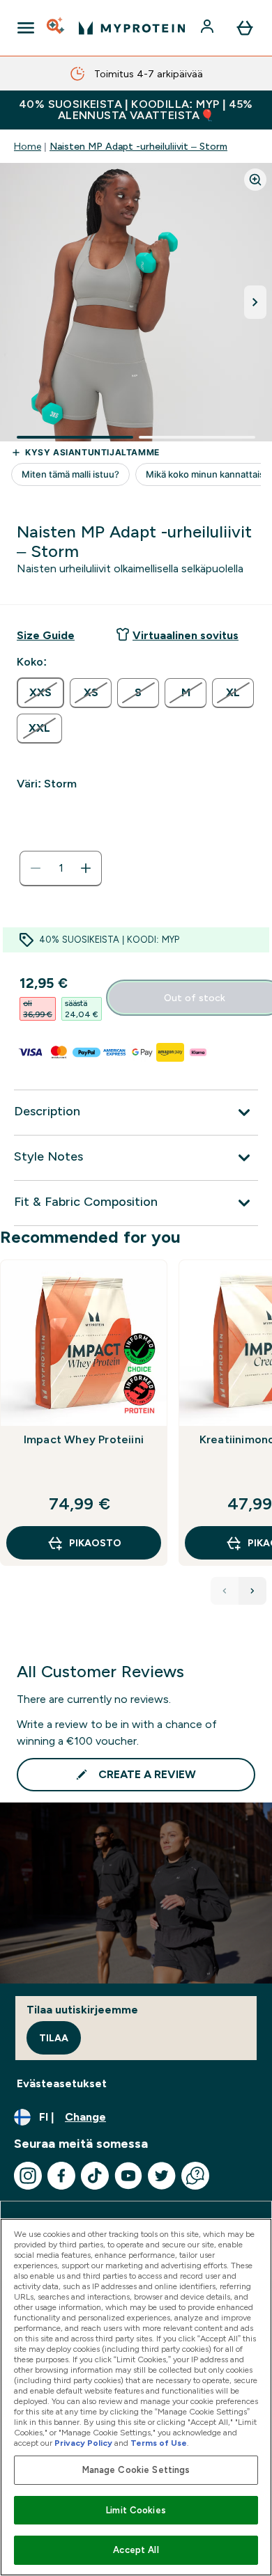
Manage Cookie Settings (136, 2470)
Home (28, 146)
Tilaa (54, 2038)
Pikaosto (95, 1543)
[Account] (209, 28)
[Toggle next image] (255, 302)
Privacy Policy (83, 2443)
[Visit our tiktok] (95, 2176)
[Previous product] (225, 1591)
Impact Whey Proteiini (84, 1439)
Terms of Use (159, 2443)
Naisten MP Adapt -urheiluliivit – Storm (138, 146)
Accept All (136, 2550)
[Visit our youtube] (128, 2176)
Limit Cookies (136, 2510)
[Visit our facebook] (61, 2176)
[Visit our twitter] (162, 2176)
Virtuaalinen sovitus (186, 635)
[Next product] (252, 1591)
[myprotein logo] (132, 28)
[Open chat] (195, 2176)
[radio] (40, 693)
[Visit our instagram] (28, 2176)
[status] (61, 868)
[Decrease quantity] (36, 868)
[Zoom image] (255, 180)
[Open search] (56, 28)
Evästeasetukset (62, 2083)
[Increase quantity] (86, 868)
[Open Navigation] (26, 28)
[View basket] (245, 28)
